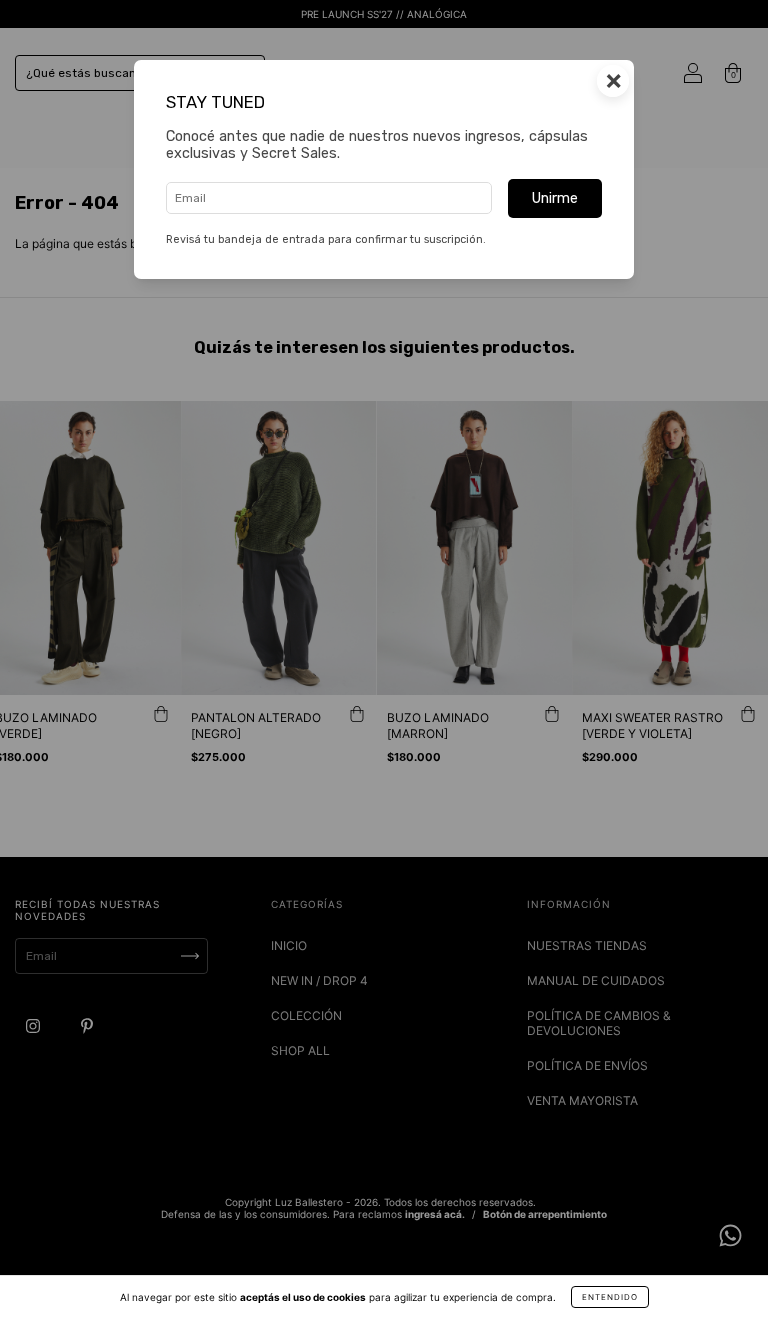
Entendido (610, 1297)
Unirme (555, 198)
